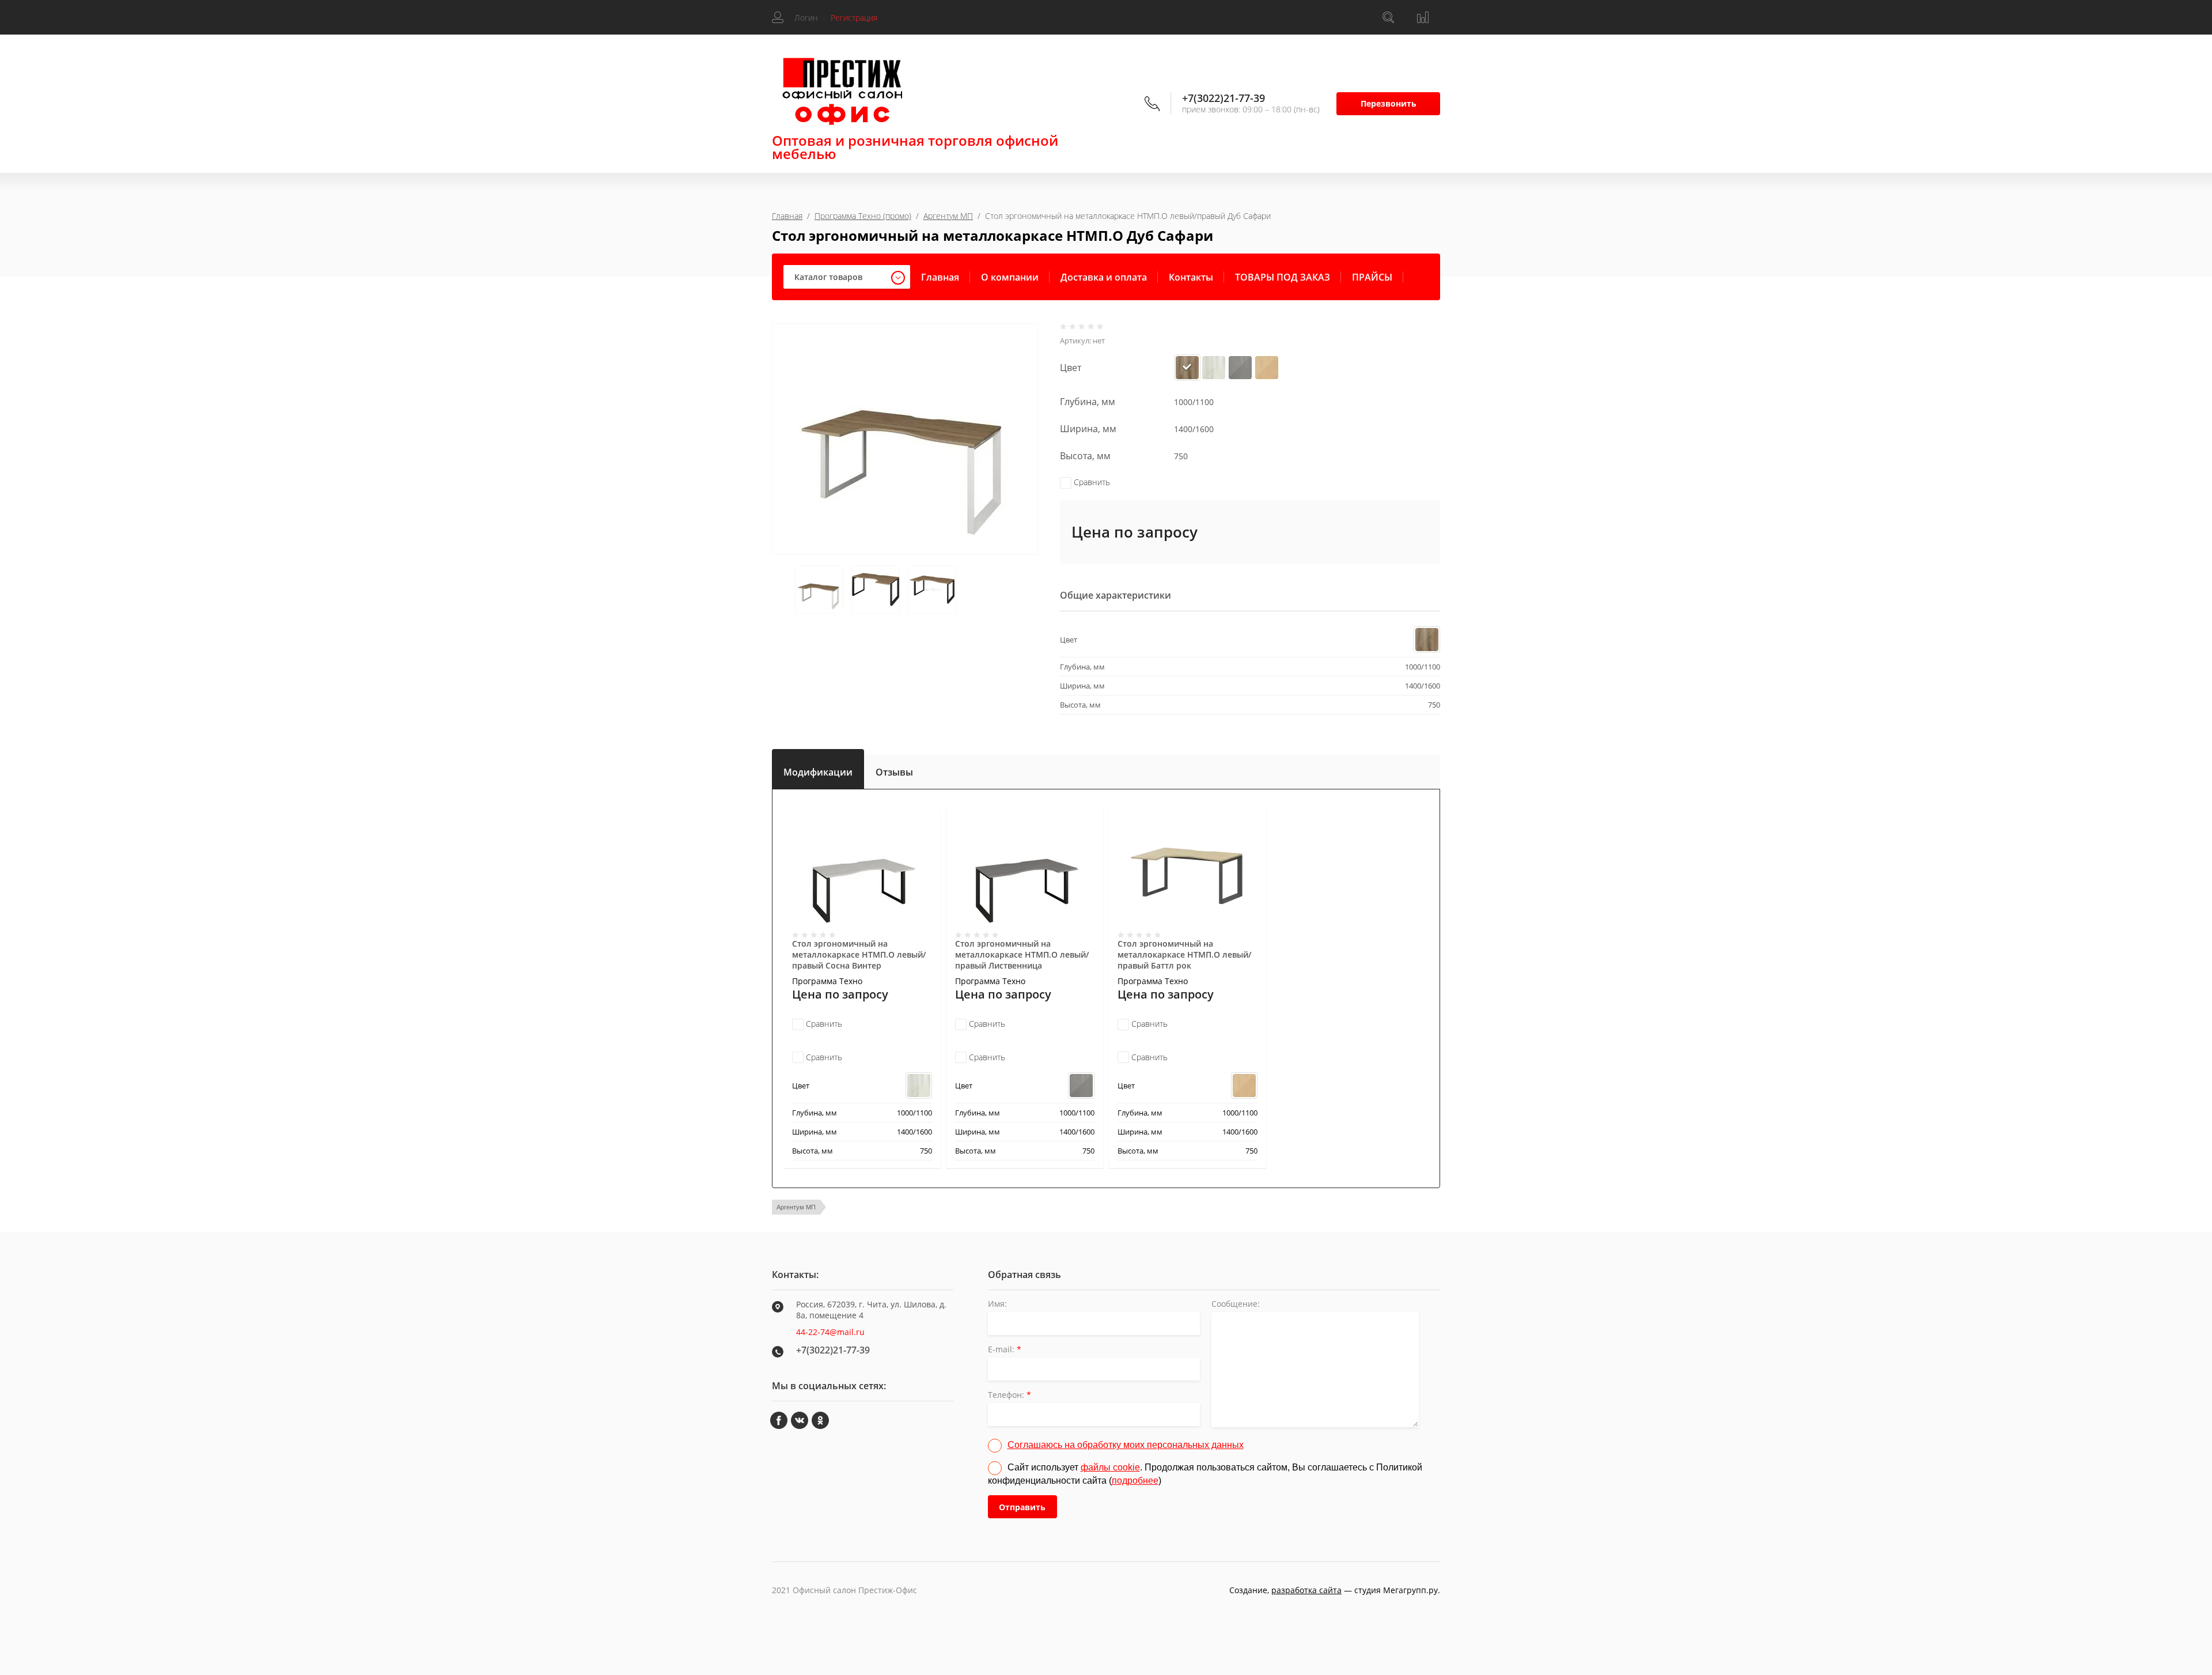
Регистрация (854, 18)
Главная (787, 216)
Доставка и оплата (1104, 277)
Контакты (1191, 277)
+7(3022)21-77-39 (1224, 98)
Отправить (1022, 1507)
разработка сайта (1306, 1590)
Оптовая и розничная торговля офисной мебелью (915, 147)
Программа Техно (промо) (863, 216)
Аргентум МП (948, 216)
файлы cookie (1110, 1467)
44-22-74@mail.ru (830, 1332)
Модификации (818, 770)
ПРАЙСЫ (1372, 277)
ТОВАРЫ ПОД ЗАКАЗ (1283, 277)
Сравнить (1091, 482)
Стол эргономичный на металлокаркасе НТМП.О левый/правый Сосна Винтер (859, 954)
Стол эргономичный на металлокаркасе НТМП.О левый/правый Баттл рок (1184, 954)
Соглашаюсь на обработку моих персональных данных (1126, 1445)
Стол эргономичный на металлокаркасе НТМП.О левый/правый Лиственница (1022, 954)
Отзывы (894, 772)
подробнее (1135, 1481)
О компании (1010, 277)
